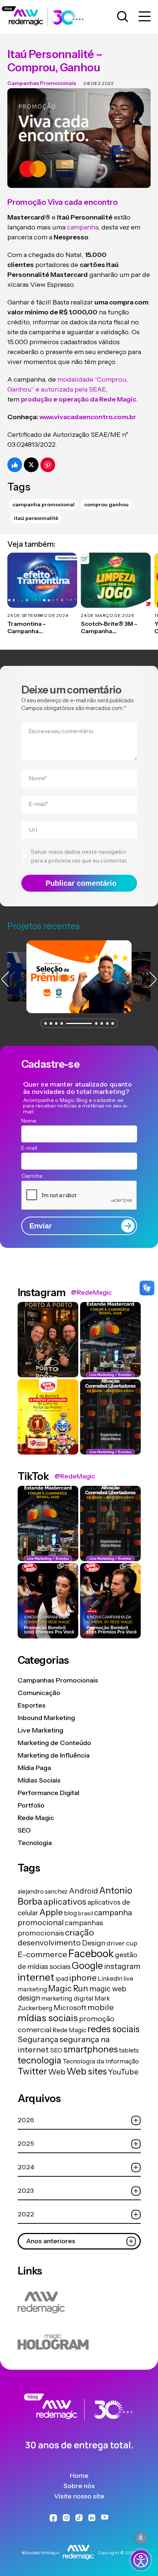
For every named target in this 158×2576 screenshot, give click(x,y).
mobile (101, 2007)
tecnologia (39, 2060)
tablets (129, 2050)
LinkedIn (110, 1979)
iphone (83, 1978)
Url (33, 829)
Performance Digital (49, 1793)
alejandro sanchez (43, 1891)
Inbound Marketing (46, 1718)
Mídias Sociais (39, 1780)
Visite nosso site (79, 2496)
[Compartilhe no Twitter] (31, 465)
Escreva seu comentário (61, 731)
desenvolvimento (49, 1942)
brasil (85, 1913)
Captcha (32, 1176)
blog (70, 1913)
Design (94, 1943)
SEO (24, 1830)
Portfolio (31, 1805)
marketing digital (67, 1998)
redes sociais (114, 2029)
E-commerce (42, 1954)
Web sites (87, 2071)
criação (80, 1932)
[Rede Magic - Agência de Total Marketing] (79, 2423)
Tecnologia (35, 1843)
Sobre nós (79, 2486)
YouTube (123, 2072)
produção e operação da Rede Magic (79, 399)
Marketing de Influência (54, 1755)
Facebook (91, 1954)
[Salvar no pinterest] (48, 465)
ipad (62, 1979)
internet (36, 1977)
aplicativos (65, 1901)
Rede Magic (36, 1818)
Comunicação (39, 1693)
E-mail (39, 804)
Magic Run (68, 1988)
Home (79, 2476)
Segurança (38, 2039)
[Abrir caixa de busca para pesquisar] (123, 17)
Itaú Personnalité (36, 518)
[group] (79, 977)
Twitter (32, 2071)
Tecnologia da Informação (101, 2061)
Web (57, 2072)
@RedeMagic (91, 1292)
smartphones (91, 2049)
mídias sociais (48, 2018)
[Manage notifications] (141, 2538)
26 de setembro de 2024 (38, 615)
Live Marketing (40, 1730)
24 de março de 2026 (107, 615)
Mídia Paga (34, 1768)
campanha (82, 227)
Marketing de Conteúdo (54, 1743)
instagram (122, 1966)
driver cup (122, 1943)
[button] (46, 1023)
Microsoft (70, 2008)
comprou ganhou (106, 504)
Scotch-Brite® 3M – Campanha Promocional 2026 (109, 628)
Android (83, 1891)
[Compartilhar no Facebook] (15, 465)
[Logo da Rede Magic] (47, 17)
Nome (38, 778)
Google (87, 1965)
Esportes (32, 1705)
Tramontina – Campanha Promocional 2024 (35, 628)
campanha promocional (44, 504)
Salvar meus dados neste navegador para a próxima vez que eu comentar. (79, 856)
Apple (51, 1912)
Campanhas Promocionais (42, 83)
